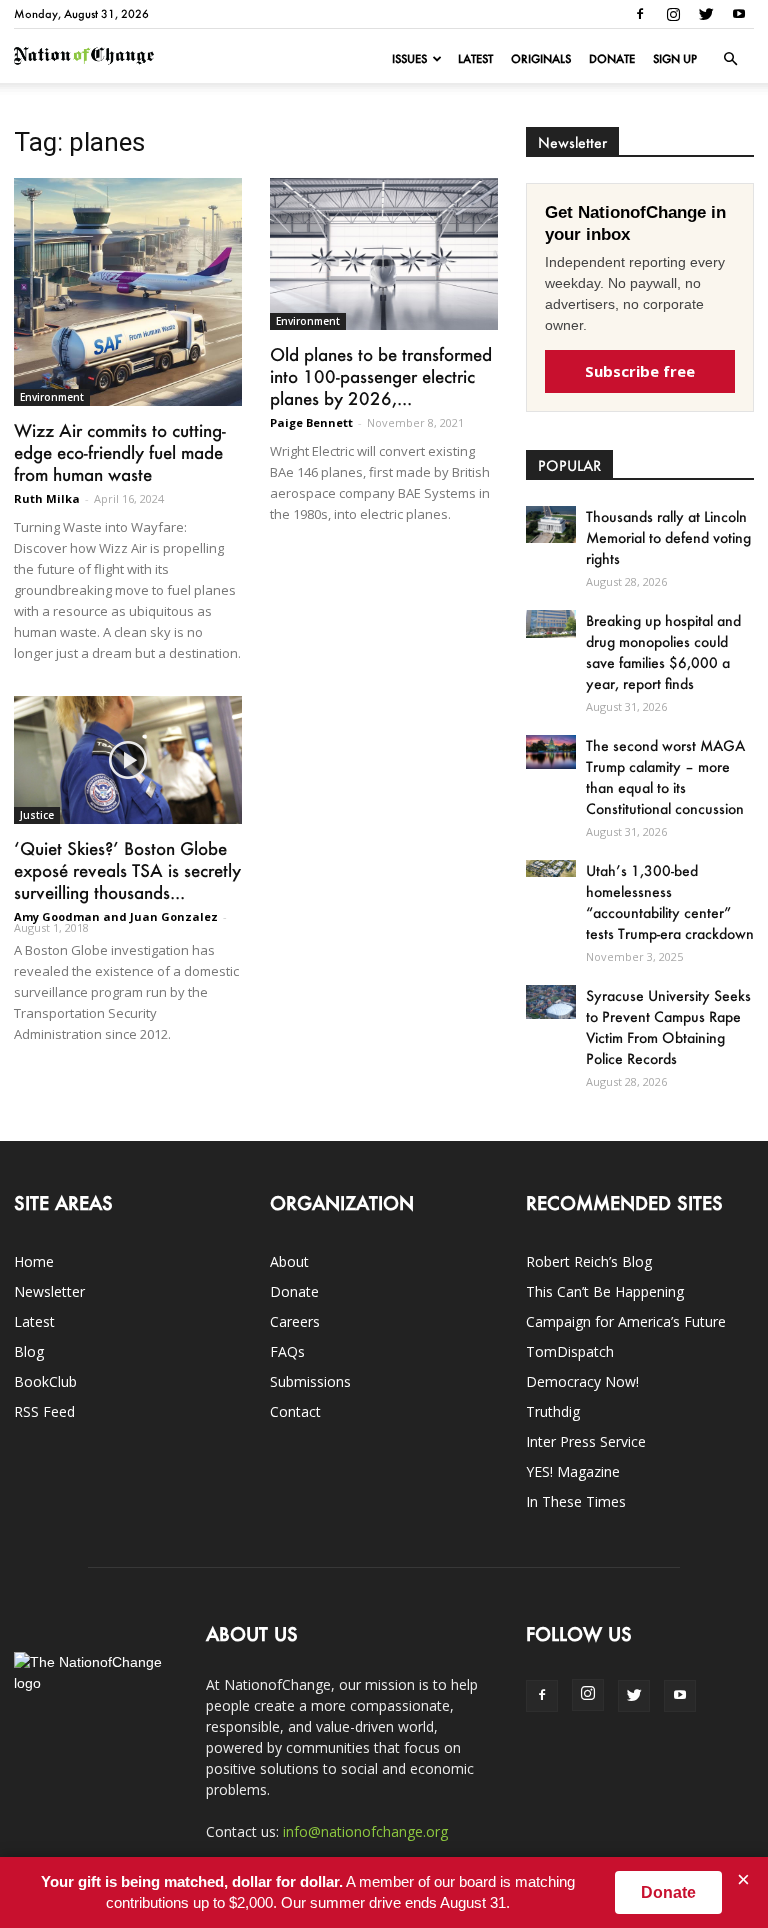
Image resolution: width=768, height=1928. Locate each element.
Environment (52, 397)
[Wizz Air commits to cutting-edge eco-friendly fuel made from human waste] (128, 292)
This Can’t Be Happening (605, 1291)
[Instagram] (673, 14)
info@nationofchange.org (365, 1831)
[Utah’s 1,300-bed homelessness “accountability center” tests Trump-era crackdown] (551, 868)
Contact (295, 1411)
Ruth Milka (47, 498)
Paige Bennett (311, 422)
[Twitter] (706, 14)
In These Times (576, 1501)
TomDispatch (570, 1351)
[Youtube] (739, 14)
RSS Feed (44, 1411)
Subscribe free (640, 371)
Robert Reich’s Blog (589, 1261)
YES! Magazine (573, 1471)
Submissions (310, 1381)
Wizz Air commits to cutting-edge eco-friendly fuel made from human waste (120, 452)
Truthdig (553, 1411)
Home (34, 1261)
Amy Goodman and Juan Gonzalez (116, 916)
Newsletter (49, 1291)
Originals (541, 59)
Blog (29, 1351)
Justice (37, 815)
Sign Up (675, 59)
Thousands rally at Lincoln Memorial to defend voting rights (668, 537)
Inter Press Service (586, 1441)
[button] (730, 59)
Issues (409, 59)
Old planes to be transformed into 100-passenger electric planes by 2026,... (381, 376)
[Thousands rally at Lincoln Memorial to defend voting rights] (551, 524)
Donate (612, 59)
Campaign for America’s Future (626, 1321)
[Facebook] (640, 14)
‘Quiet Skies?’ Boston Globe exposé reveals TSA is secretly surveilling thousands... (127, 870)
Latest (475, 59)
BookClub (45, 1381)
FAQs (287, 1351)
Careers (295, 1321)
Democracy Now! (582, 1381)
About (289, 1261)
